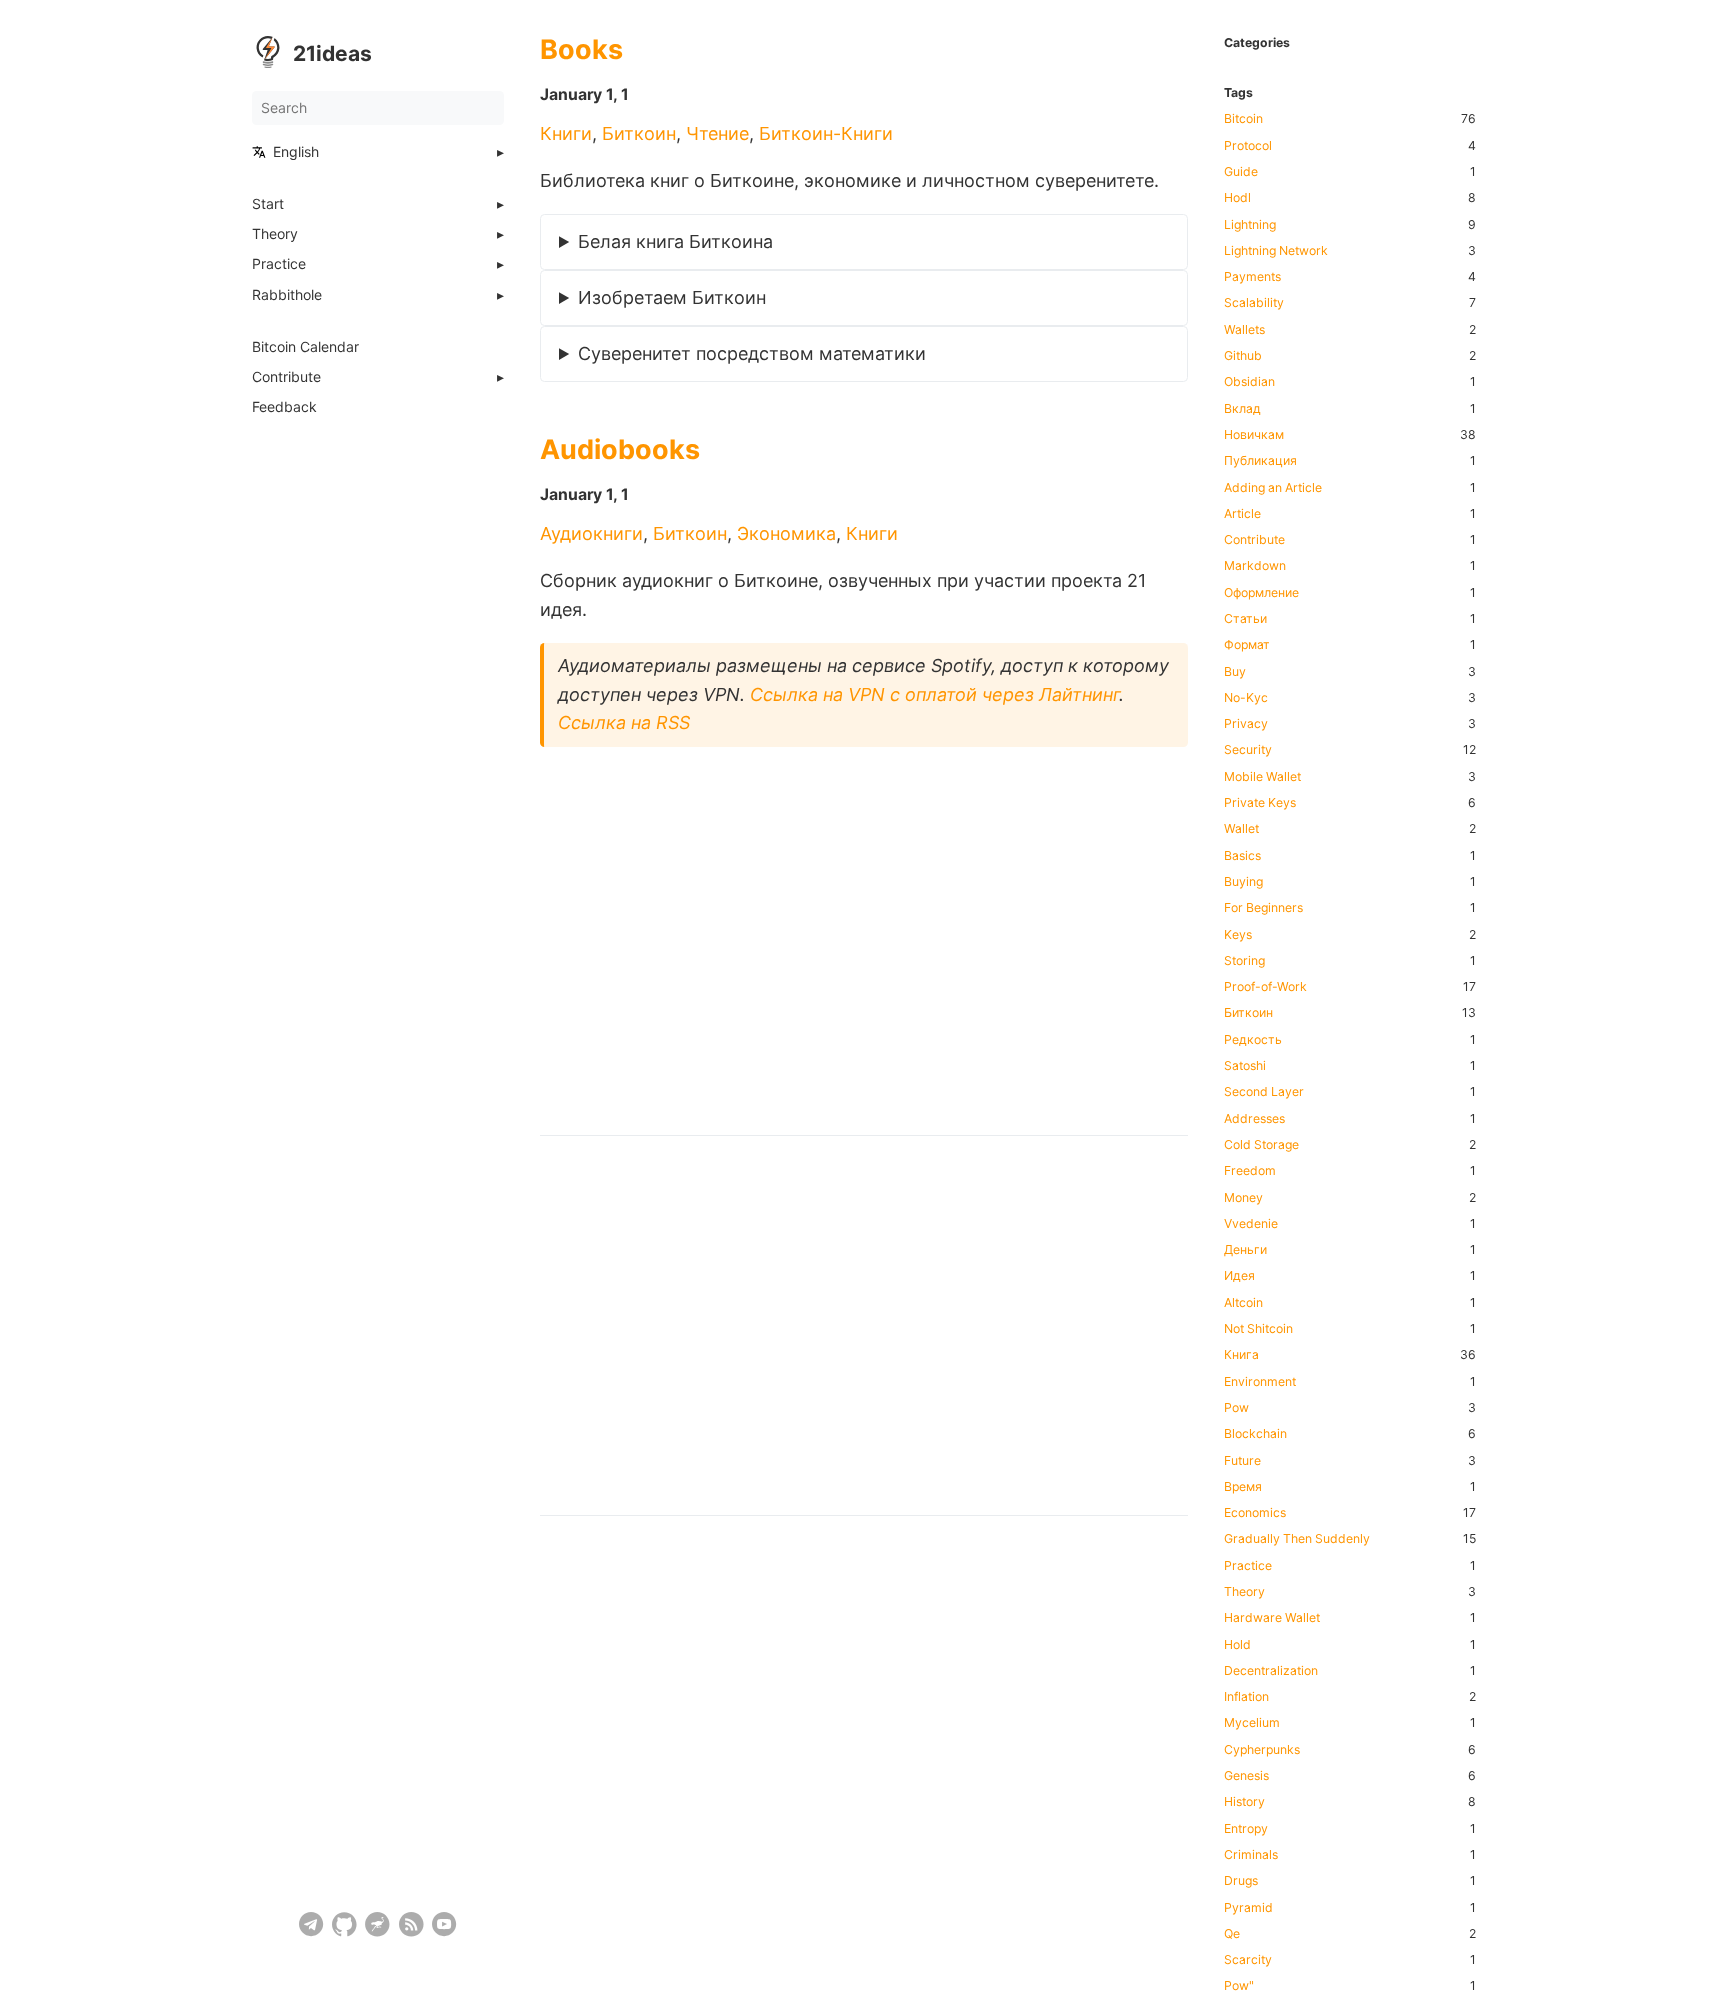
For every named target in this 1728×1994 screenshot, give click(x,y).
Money (1243, 1198)
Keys (1238, 935)
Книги (566, 133)
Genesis (1246, 1776)
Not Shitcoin (1258, 1329)
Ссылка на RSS (624, 722)
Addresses (1254, 1119)
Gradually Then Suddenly (1297, 1539)
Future (1242, 1461)
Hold (1237, 1645)
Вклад (1242, 409)
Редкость (1253, 1040)
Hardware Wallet (1272, 1618)
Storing (1244, 961)
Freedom (1250, 1171)
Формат (1247, 645)
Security (1248, 750)
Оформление (1261, 593)
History (1244, 1802)
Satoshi (1245, 1066)
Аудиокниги (591, 533)
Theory (275, 234)
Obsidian (1249, 382)
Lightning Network (1276, 251)
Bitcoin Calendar (305, 347)
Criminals (1251, 1855)
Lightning (1250, 225)
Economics (1255, 1513)
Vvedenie (1251, 1224)
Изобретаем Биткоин (672, 297)
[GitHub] (344, 1924)
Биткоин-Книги (826, 133)
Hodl (1237, 198)
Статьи (1245, 619)
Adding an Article (1273, 488)
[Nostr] (377, 1924)
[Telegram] (311, 1924)
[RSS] (411, 1924)
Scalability (1254, 303)
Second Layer (1264, 1092)
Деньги (1245, 1250)
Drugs (1241, 1881)
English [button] (296, 152)
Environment (1260, 1382)
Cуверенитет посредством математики (752, 353)
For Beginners (1263, 908)
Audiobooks (620, 449)
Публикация (1260, 461)
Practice (279, 264)
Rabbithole (287, 295)
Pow (1236, 1408)
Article (1242, 514)
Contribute (286, 377)
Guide (1241, 172)
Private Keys (1260, 803)
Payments (1252, 277)
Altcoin (1243, 1303)
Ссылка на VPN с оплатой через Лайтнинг (934, 694)
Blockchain (1255, 1434)
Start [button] (268, 204)
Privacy (1246, 724)
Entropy (1246, 1829)
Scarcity (1248, 1960)
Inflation (1246, 1697)
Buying (1243, 882)
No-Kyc (1246, 698)
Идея (1239, 1276)
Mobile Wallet (1262, 777)
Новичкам (1254, 435)
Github (1243, 356)
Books (581, 49)
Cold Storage (1261, 1145)
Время (1243, 1487)
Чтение (717, 133)
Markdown (1255, 566)
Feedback (284, 407)
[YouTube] (444, 1924)
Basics (1242, 856)
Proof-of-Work (1265, 987)
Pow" (1239, 1986)
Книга (1241, 1355)
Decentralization (1271, 1671)
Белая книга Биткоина (675, 241)
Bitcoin (1243, 119)
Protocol (1248, 146)
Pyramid (1248, 1908)
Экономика (786, 533)
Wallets (1244, 330)
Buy (1235, 672)
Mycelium (1252, 1723)
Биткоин (639, 133)
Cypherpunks (1262, 1750)
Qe (1232, 1934)
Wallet (1241, 829)
